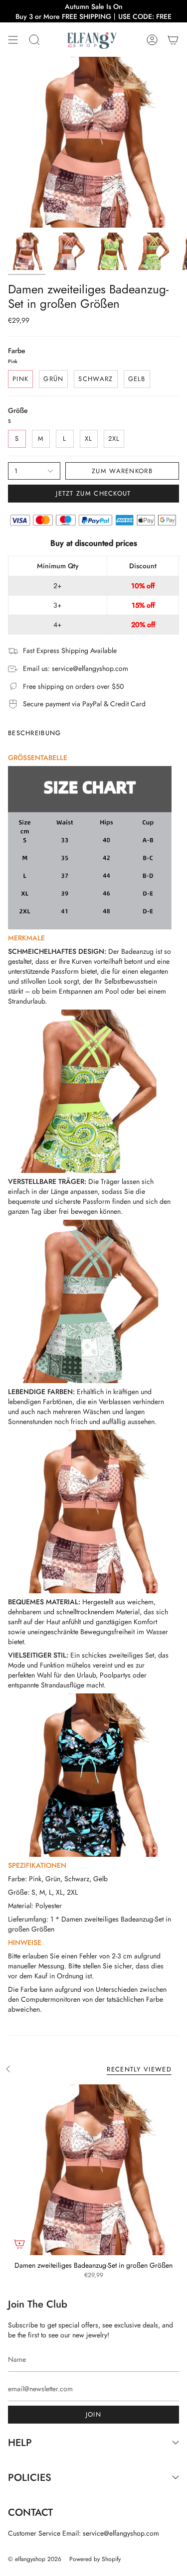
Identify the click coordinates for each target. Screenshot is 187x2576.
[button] (34, 40)
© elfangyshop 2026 (35, 2559)
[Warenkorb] (173, 40)
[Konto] (152, 40)
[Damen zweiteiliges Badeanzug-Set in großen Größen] (93, 2170)
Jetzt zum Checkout (93, 493)
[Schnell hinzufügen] (19, 2244)
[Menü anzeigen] (13, 40)
